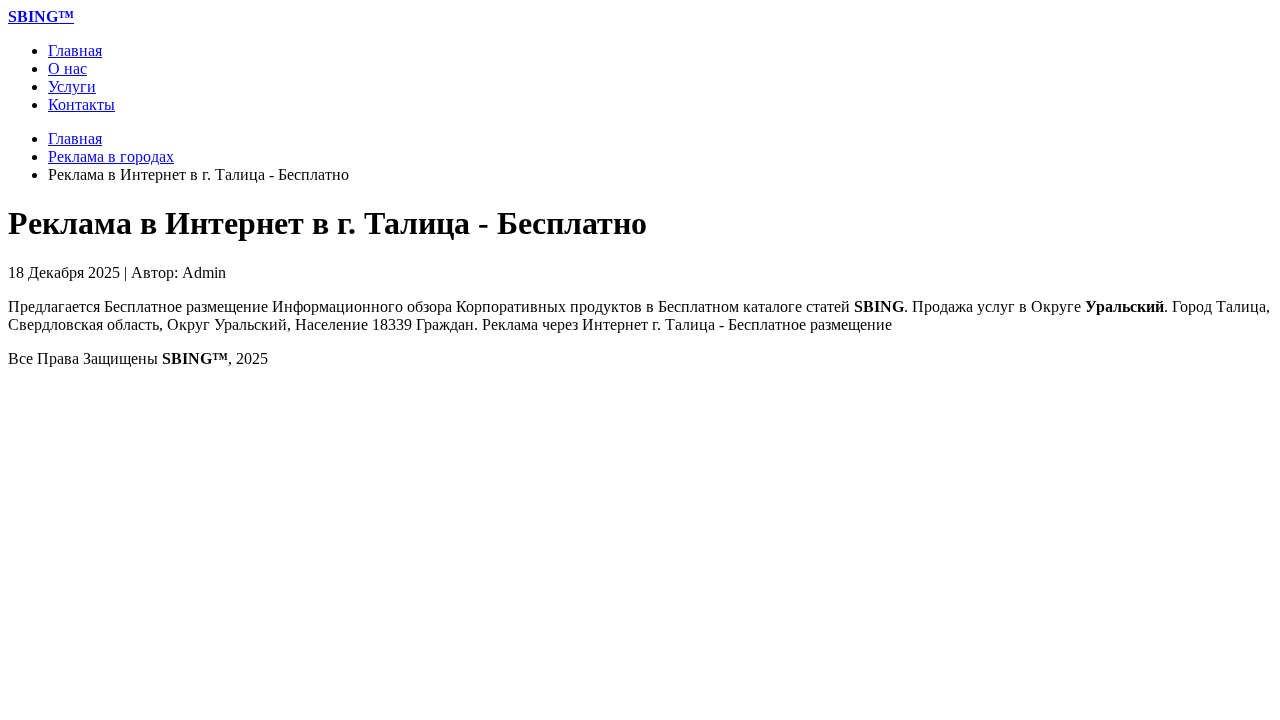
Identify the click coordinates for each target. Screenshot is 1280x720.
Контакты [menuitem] (81, 104)
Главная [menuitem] (75, 50)
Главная (75, 138)
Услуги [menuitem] (72, 86)
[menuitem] (41, 16)
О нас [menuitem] (67, 68)
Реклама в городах (111, 156)
